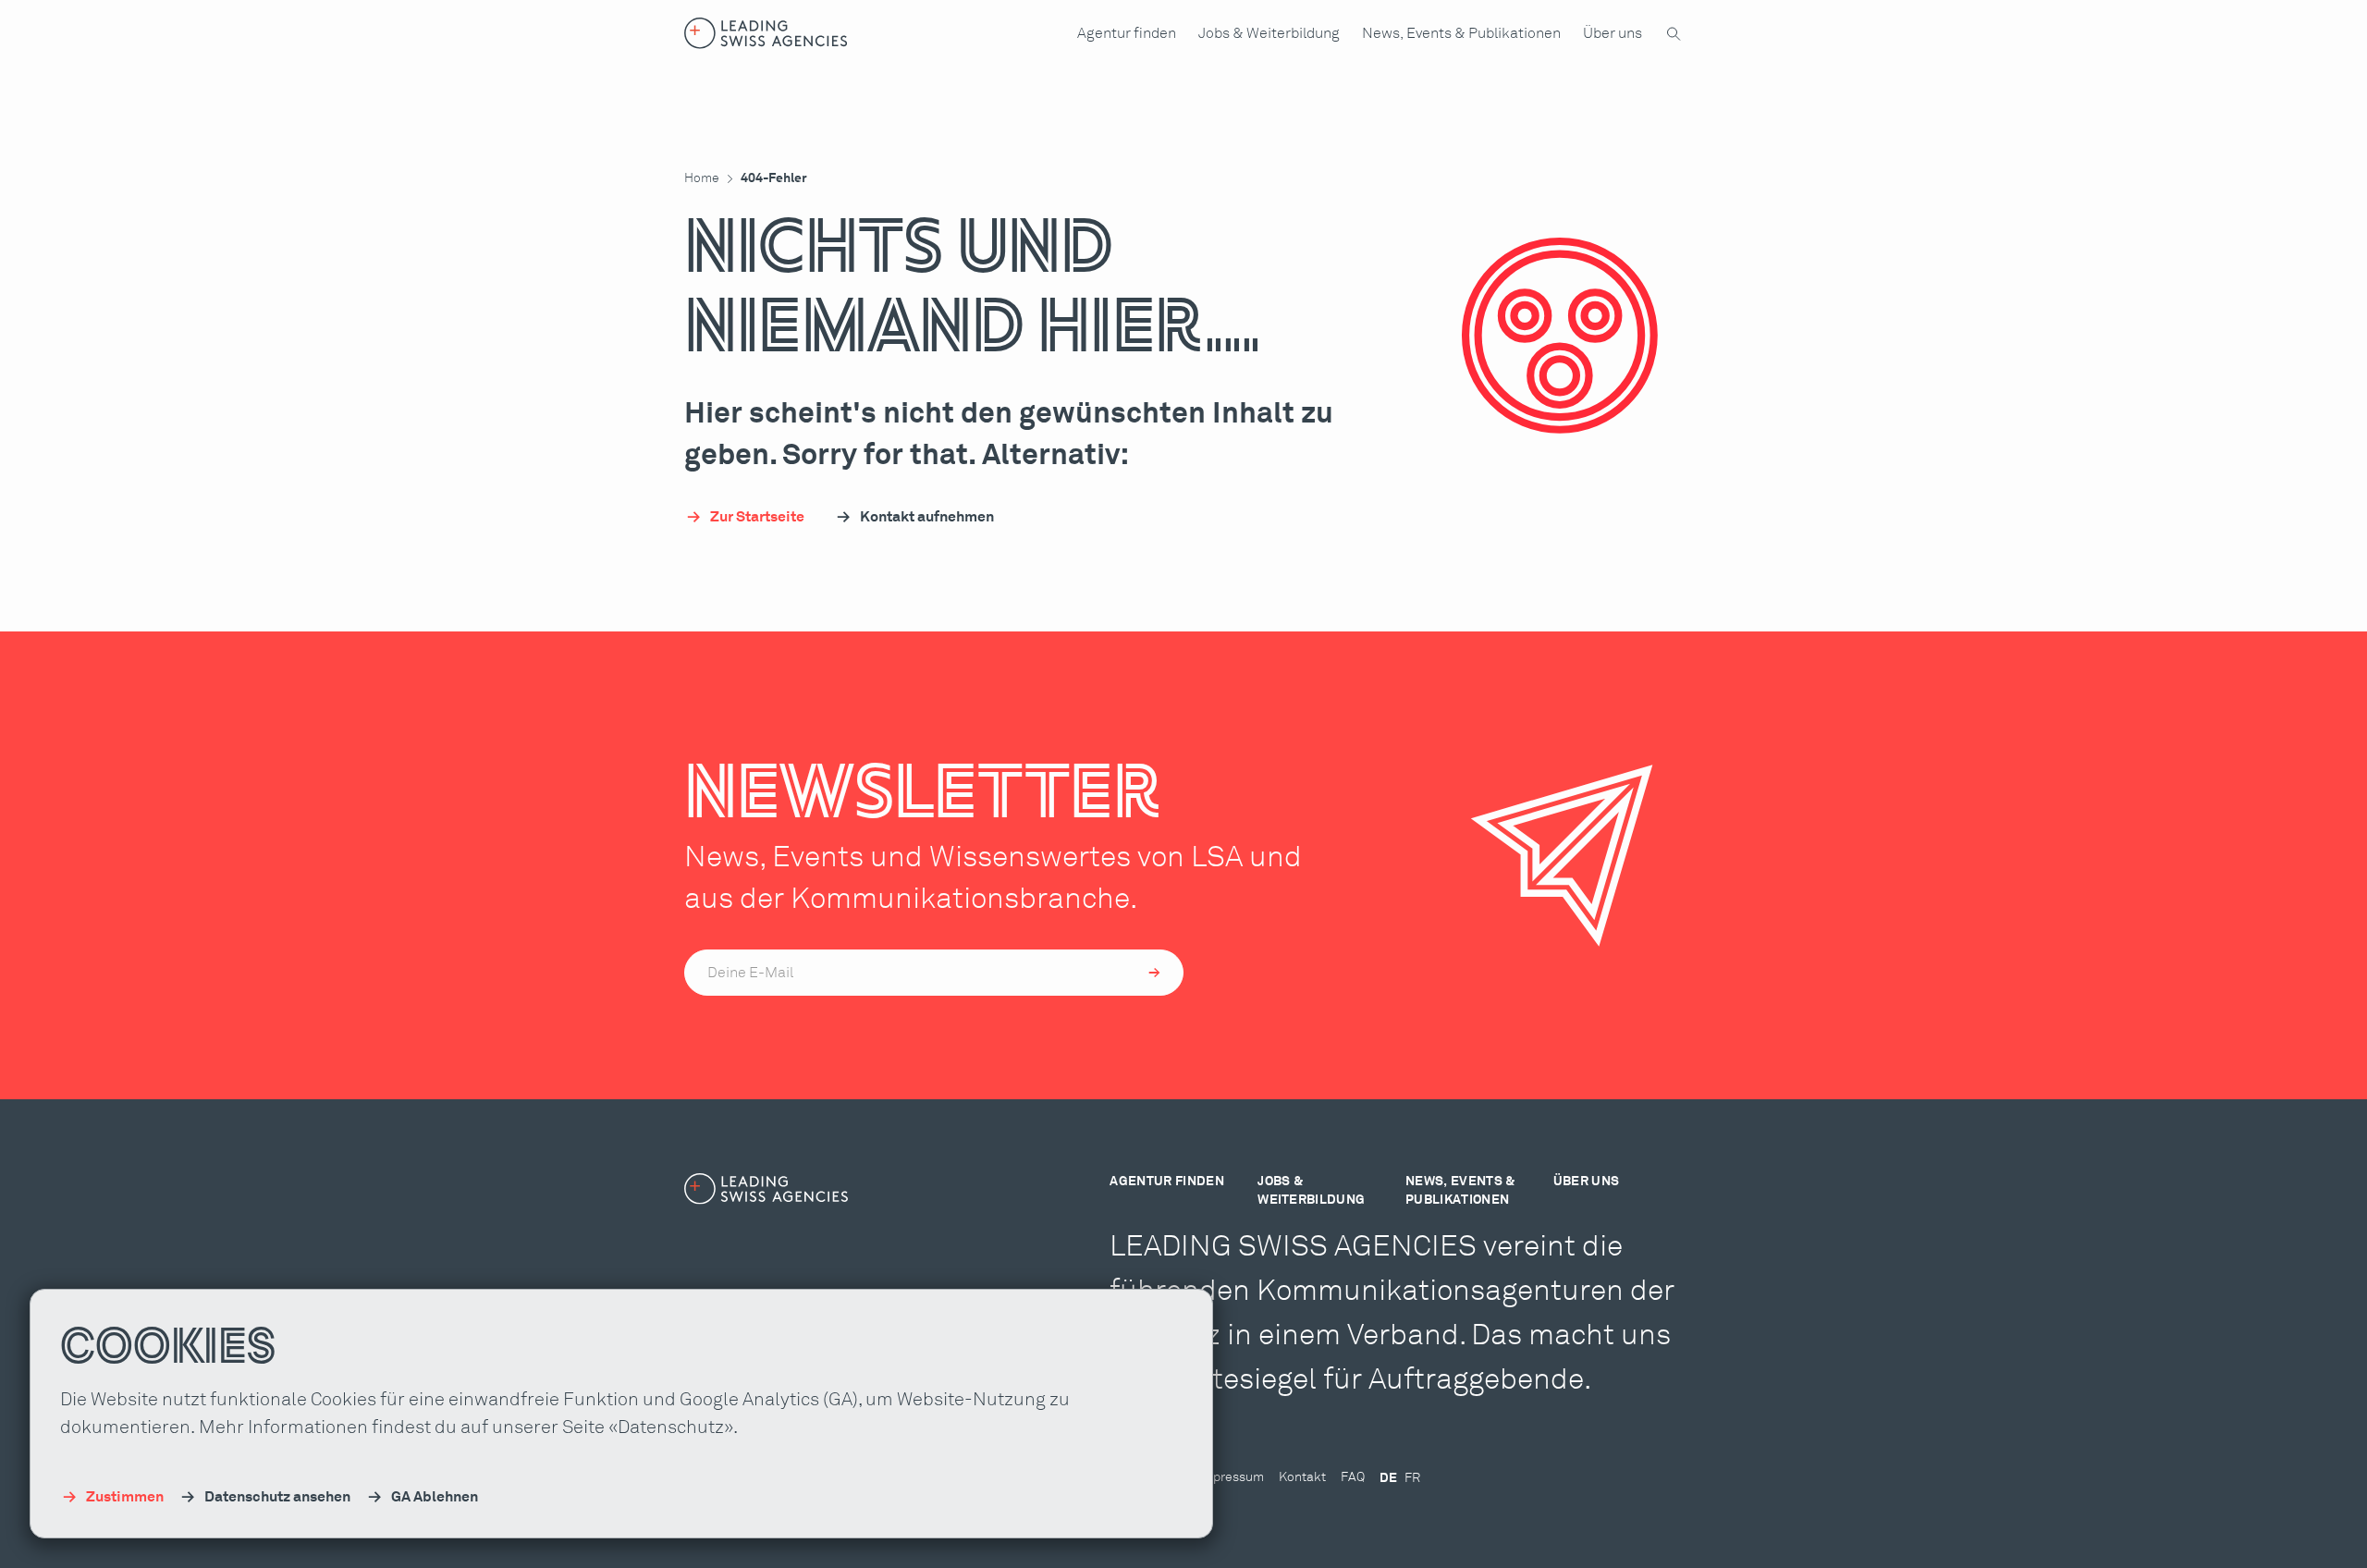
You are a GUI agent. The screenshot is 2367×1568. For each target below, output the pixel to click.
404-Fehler (774, 178)
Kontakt (1302, 1477)
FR (1412, 1478)
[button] (1127, 33)
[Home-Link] (766, 33)
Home (702, 178)
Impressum (1231, 1477)
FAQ (1353, 1477)
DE (1388, 1478)
